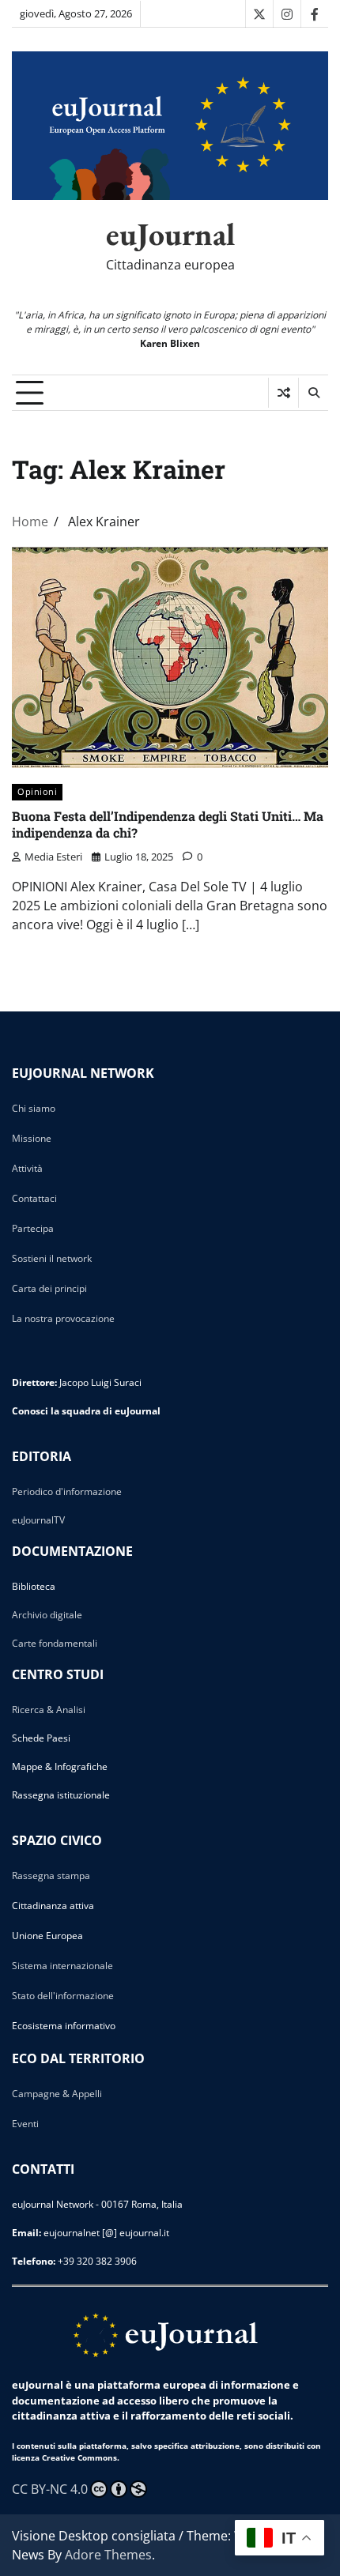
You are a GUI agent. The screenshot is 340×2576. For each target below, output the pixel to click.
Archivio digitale (47, 1615)
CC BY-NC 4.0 (50, 2489)
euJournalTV (38, 1520)
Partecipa (33, 1228)
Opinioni (37, 791)
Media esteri (53, 857)
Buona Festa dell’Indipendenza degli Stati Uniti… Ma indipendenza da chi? (168, 824)
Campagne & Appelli (57, 2094)
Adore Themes (108, 2555)
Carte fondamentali (55, 1643)
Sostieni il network (52, 1258)
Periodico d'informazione (67, 1491)
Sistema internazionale (62, 1966)
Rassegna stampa (51, 1876)
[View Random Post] (283, 393)
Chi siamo (34, 1108)
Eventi (25, 2124)
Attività (27, 1168)
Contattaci (34, 1198)
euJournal (170, 234)
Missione (32, 1138)
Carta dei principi (49, 1288)
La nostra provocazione (63, 1318)
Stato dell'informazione (63, 1996)
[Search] (313, 393)
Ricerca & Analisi (49, 1710)
